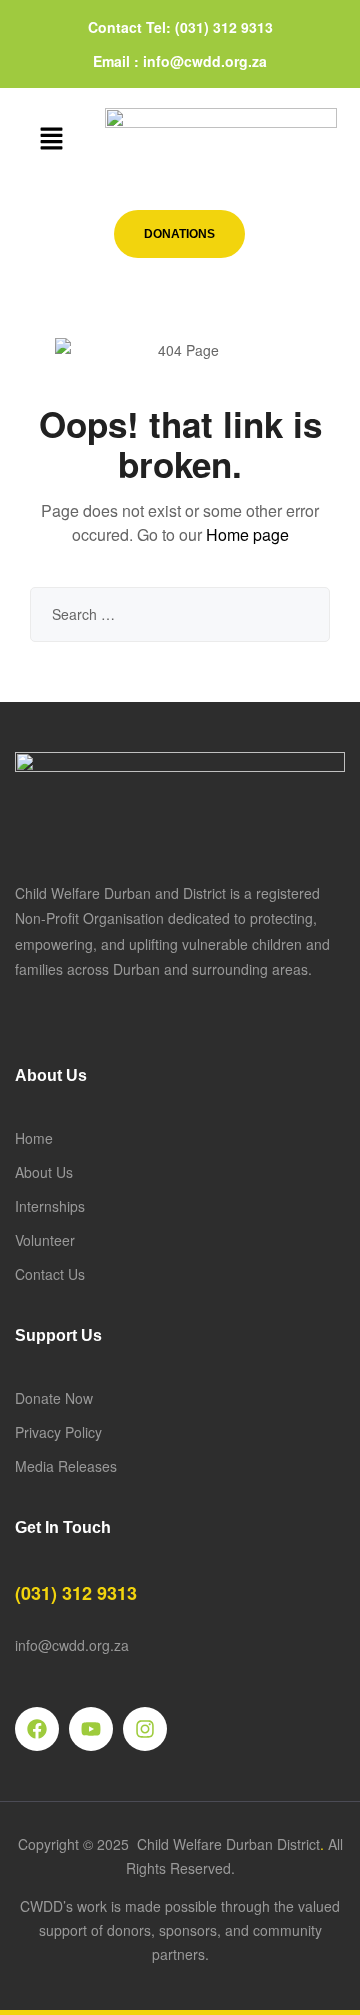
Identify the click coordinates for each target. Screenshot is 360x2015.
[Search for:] (180, 614)
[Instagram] (145, 1729)
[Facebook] (37, 1729)
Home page (247, 534)
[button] (51, 139)
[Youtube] (91, 1729)
